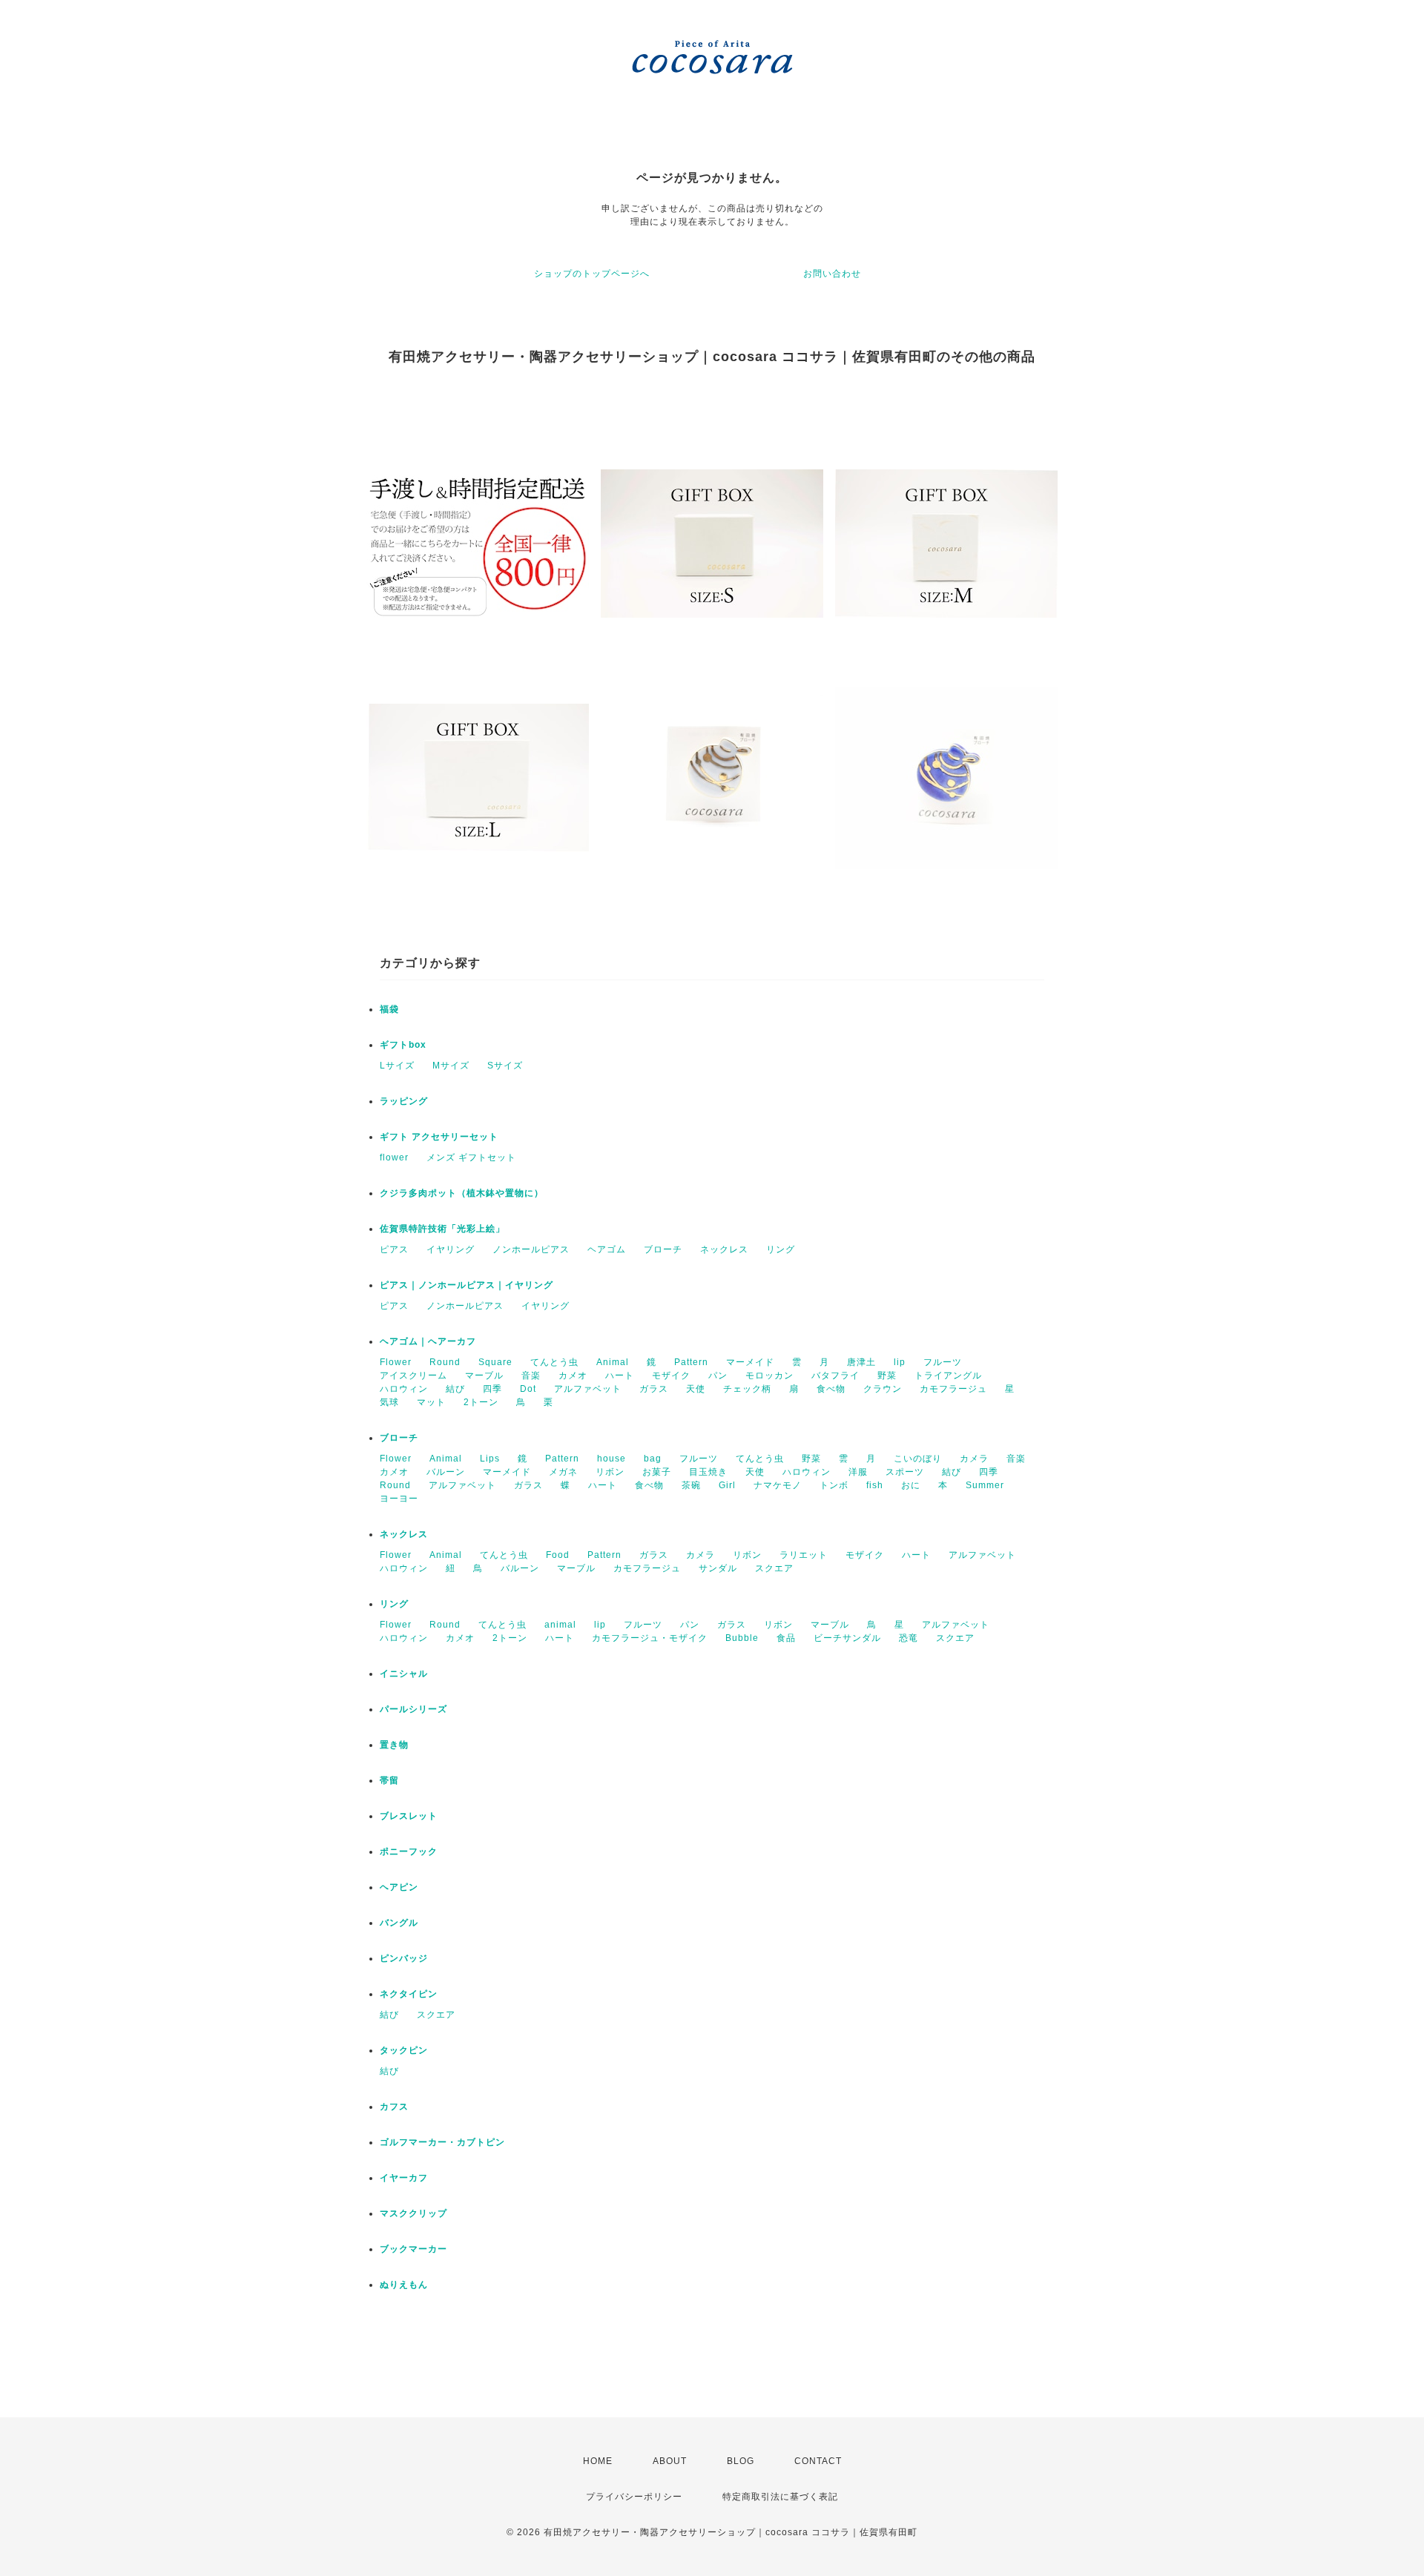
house (612, 1459)
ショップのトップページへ (592, 274)
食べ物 (831, 1389)
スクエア (774, 1568)
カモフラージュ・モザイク (650, 1638)
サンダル (718, 1568)
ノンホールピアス (531, 1249)
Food (558, 1555)
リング (781, 1249)
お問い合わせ (832, 274)
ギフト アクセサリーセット (439, 1137)
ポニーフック (409, 1852)
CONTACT (818, 2461)
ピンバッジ (404, 1958)
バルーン (446, 1472)
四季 (492, 1389)
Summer (985, 1485)
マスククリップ (413, 2213)
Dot (528, 1389)
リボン (610, 1472)
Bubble (742, 1638)
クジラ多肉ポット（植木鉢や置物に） (462, 1193)
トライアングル (948, 1375)
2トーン (481, 1402)
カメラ (974, 1459)
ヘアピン (399, 1887)
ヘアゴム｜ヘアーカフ (428, 1341)
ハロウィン (404, 1389)
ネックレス (724, 1249)
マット (431, 1402)
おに (911, 1485)
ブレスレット (409, 1816)
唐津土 (861, 1362)
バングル (399, 1923)
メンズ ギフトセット (471, 1157)
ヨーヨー (399, 1499)
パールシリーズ (413, 1709)
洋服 (858, 1472)
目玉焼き (708, 1472)
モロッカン (769, 1375)
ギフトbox (403, 1045)
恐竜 (909, 1638)
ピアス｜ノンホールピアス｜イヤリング (467, 1285)
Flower (396, 1362)
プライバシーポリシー (634, 2497)
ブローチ (663, 1249)
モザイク (671, 1375)
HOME (598, 2461)
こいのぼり (918, 1459)
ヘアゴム (607, 1249)
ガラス (654, 1389)
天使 (696, 1389)
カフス (394, 2107)
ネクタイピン (409, 1994)
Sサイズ (505, 1066)
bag (653, 1459)
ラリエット (804, 1555)
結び (455, 1389)
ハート (620, 1375)
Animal (613, 1362)
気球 (389, 1402)
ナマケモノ (778, 1485)
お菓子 (657, 1472)
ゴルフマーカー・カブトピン (442, 2142)
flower (394, 1157)
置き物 (394, 1745)
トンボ (834, 1485)
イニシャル (404, 1674)
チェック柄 (747, 1389)
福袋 (389, 1009)
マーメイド (750, 1362)
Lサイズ (397, 1066)
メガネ (563, 1472)
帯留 (389, 1780)
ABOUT (670, 2461)
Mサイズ (451, 1066)
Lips (490, 1459)
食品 (786, 1638)
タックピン (404, 2050)
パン (718, 1375)
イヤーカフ (404, 2178)
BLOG (741, 2461)
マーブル (484, 1375)
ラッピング (404, 1101)
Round (445, 1362)
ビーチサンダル (847, 1638)
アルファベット (588, 1389)
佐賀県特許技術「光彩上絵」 (442, 1229)
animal (560, 1625)
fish (875, 1485)
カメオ (573, 1375)
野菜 (887, 1375)
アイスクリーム (413, 1375)
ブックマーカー (413, 2249)
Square (495, 1362)
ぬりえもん (404, 2285)
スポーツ (905, 1472)
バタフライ (835, 1375)
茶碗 (691, 1485)
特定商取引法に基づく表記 (780, 2497)
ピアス (394, 1249)
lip (900, 1362)
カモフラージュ (953, 1389)
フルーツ (943, 1362)
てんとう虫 (554, 1362)
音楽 (531, 1375)
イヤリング (451, 1249)
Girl (727, 1485)
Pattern (691, 1362)
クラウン (883, 1389)
